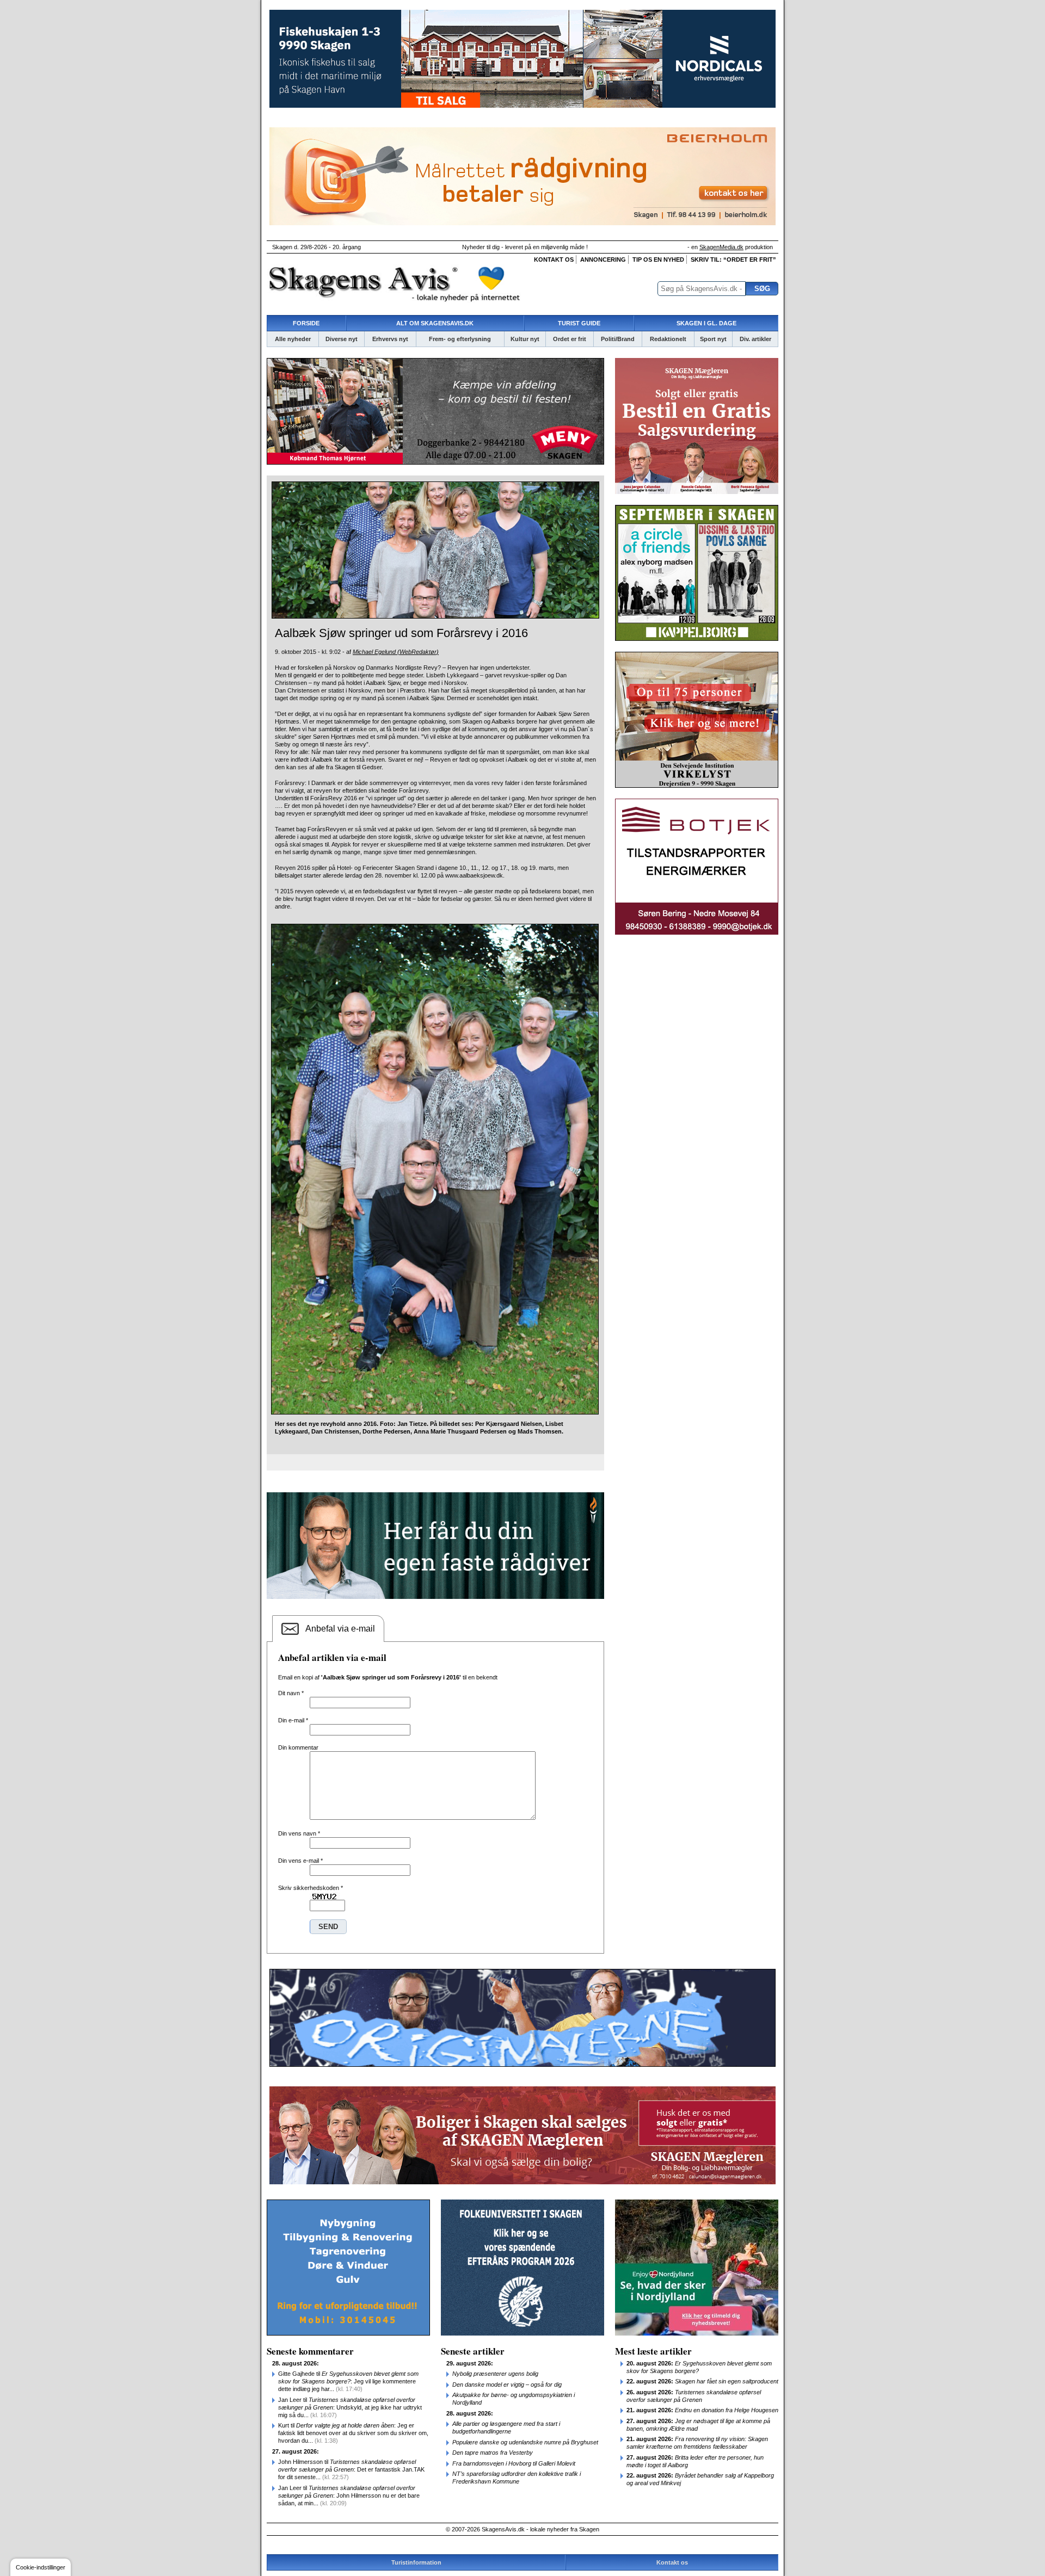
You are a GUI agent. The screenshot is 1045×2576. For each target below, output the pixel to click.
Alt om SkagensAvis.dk (435, 323)
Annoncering (603, 260)
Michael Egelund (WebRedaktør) (396, 652)
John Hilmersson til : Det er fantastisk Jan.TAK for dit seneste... (351, 2469)
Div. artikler (755, 339)
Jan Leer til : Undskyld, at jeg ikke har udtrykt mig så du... (350, 2407)
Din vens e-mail (300, 1861)
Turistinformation (416, 2562)
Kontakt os (554, 260)
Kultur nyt (525, 339)
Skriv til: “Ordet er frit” (733, 260)
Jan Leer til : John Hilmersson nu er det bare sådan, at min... (349, 2495)
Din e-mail (293, 1720)
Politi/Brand (618, 339)
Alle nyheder (293, 339)
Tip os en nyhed (658, 260)
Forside (306, 323)
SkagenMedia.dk (721, 247)
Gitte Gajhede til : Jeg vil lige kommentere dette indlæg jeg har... (348, 2381)
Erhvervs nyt (390, 339)
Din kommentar (298, 1747)
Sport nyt (713, 339)
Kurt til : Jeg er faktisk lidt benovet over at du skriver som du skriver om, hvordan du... (353, 2433)
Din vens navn (299, 1833)
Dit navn (291, 1693)
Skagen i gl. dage (706, 323)
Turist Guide (579, 323)
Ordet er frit (570, 339)
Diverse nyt (342, 339)
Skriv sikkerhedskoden (311, 1888)
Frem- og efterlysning (460, 339)
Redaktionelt (668, 339)
